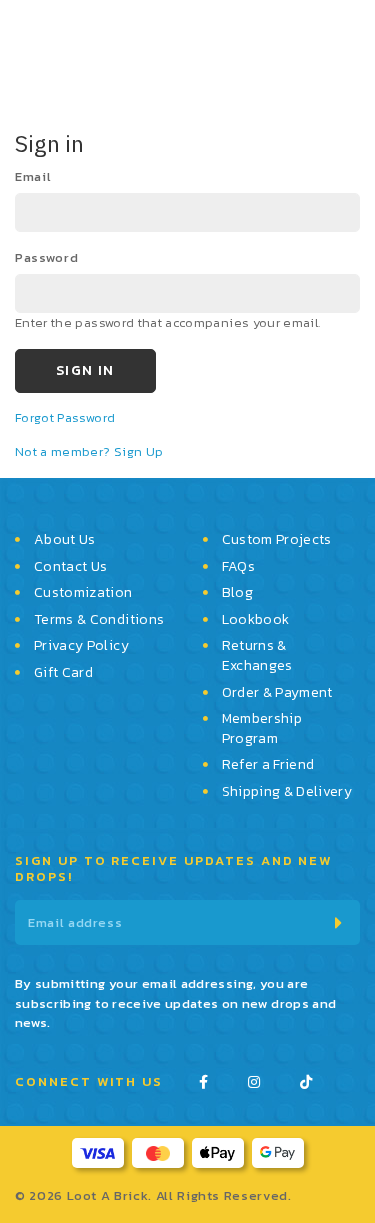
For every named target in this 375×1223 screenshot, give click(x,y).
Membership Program (262, 728)
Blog (237, 593)
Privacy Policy (81, 646)
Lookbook (256, 620)
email (33, 176)
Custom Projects (277, 540)
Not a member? (64, 451)
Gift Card (63, 673)
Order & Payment (277, 693)
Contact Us (71, 567)
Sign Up (138, 451)
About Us (65, 540)
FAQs (238, 567)
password (46, 257)
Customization (83, 593)
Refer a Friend (268, 765)
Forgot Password (65, 417)
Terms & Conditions (99, 620)
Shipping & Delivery (287, 792)
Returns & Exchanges (257, 655)
